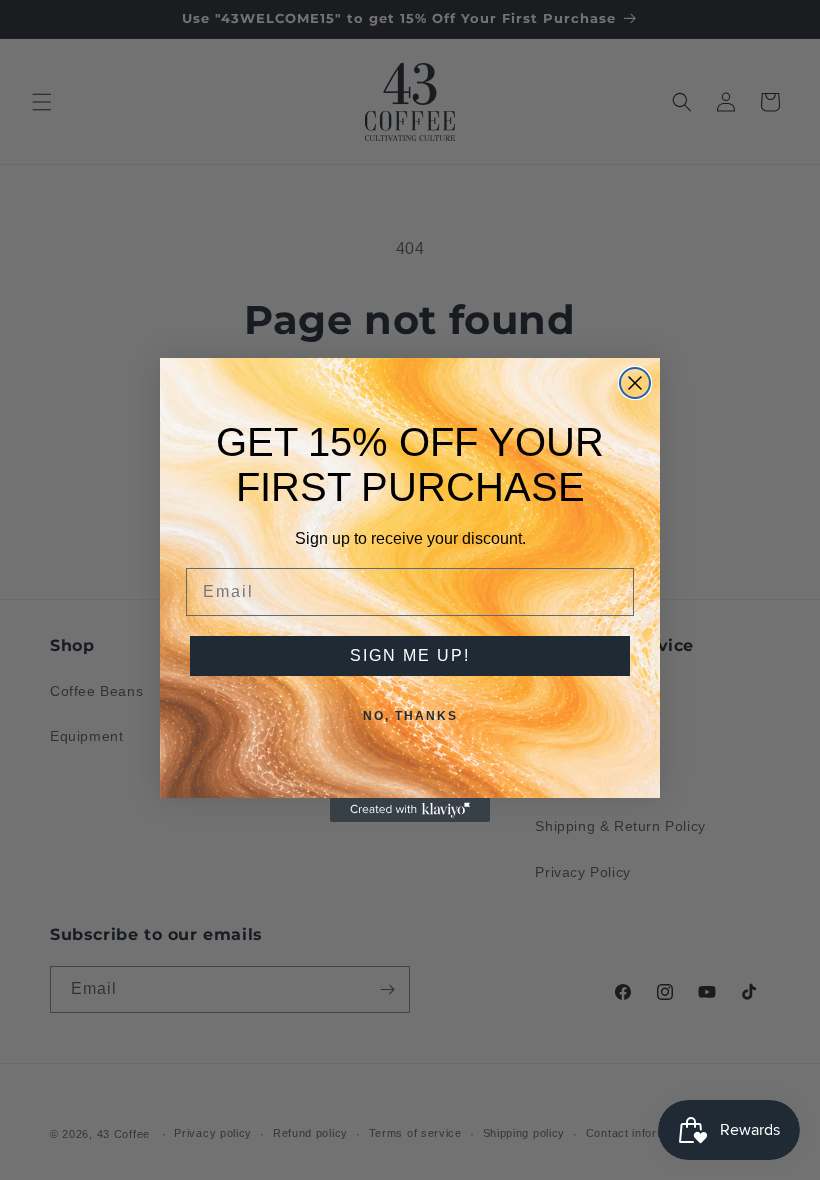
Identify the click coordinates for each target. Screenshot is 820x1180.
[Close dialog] (635, 383)
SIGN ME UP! (410, 655)
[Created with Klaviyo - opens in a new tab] (410, 810)
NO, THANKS (410, 716)
